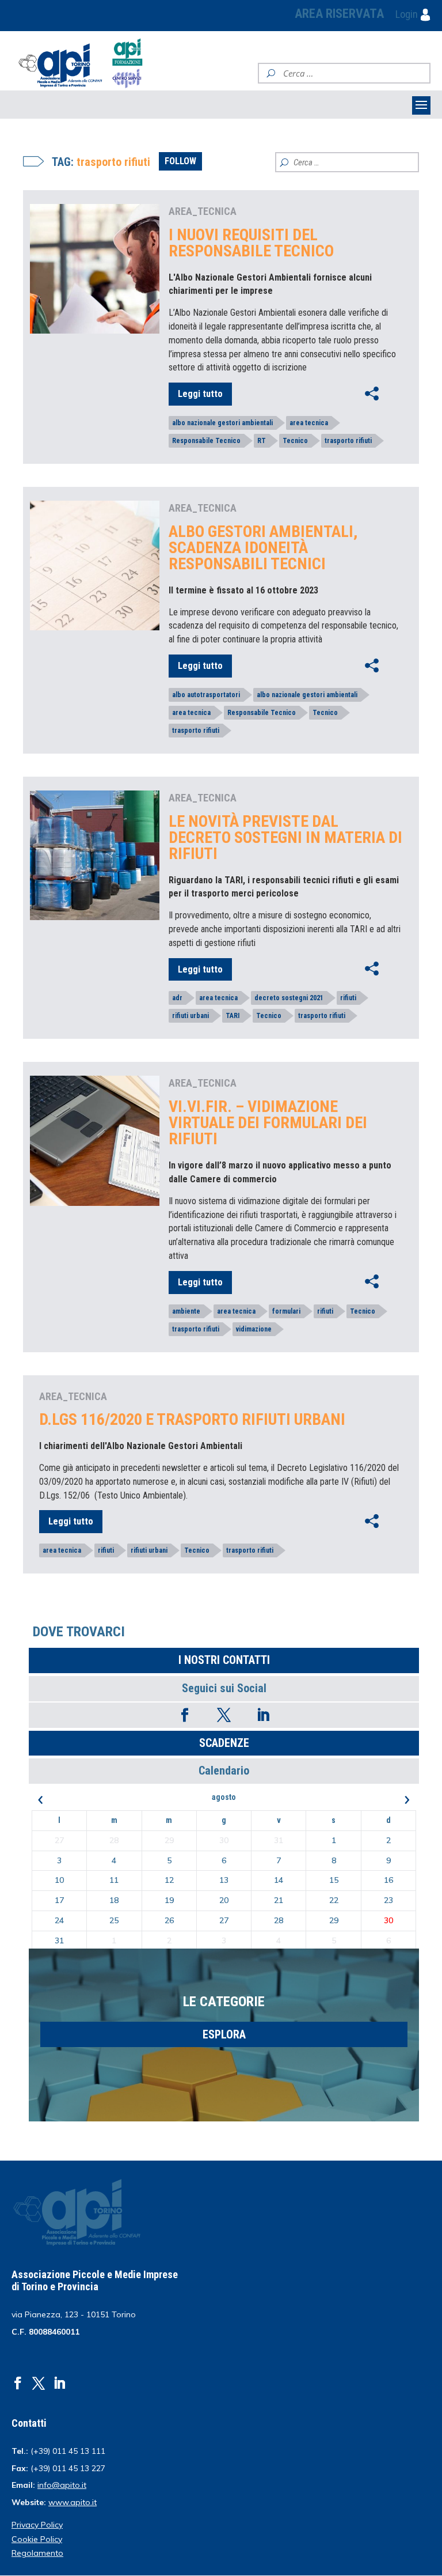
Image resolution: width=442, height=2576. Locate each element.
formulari (286, 1311)
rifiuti (348, 998)
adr (177, 998)
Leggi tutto (200, 394)
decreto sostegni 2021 (289, 998)
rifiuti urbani (190, 1016)
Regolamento (37, 2553)
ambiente (186, 1311)
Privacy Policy (37, 2525)
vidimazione (254, 1329)
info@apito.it (62, 2485)
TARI (233, 1016)
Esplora (224, 2034)
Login (408, 14)
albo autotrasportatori (206, 695)
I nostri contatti (224, 1660)
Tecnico (295, 441)
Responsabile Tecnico (206, 441)
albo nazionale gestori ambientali (222, 423)
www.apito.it (73, 2502)
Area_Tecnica (203, 211)
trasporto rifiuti (348, 441)
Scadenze (224, 1743)
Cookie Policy (37, 2539)
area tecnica (309, 423)
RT (262, 441)
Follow (180, 161)
